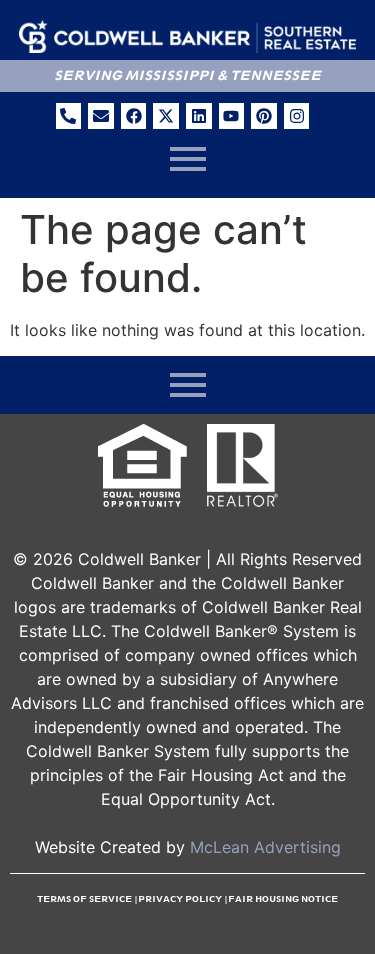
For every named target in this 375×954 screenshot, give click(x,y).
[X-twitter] (166, 116)
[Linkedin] (199, 116)
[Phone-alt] (69, 116)
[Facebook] (134, 116)
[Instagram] (297, 116)
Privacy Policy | (183, 899)
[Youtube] (232, 116)
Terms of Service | (87, 899)
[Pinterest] (264, 116)
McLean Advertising (265, 847)
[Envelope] (101, 116)
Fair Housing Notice (283, 899)
